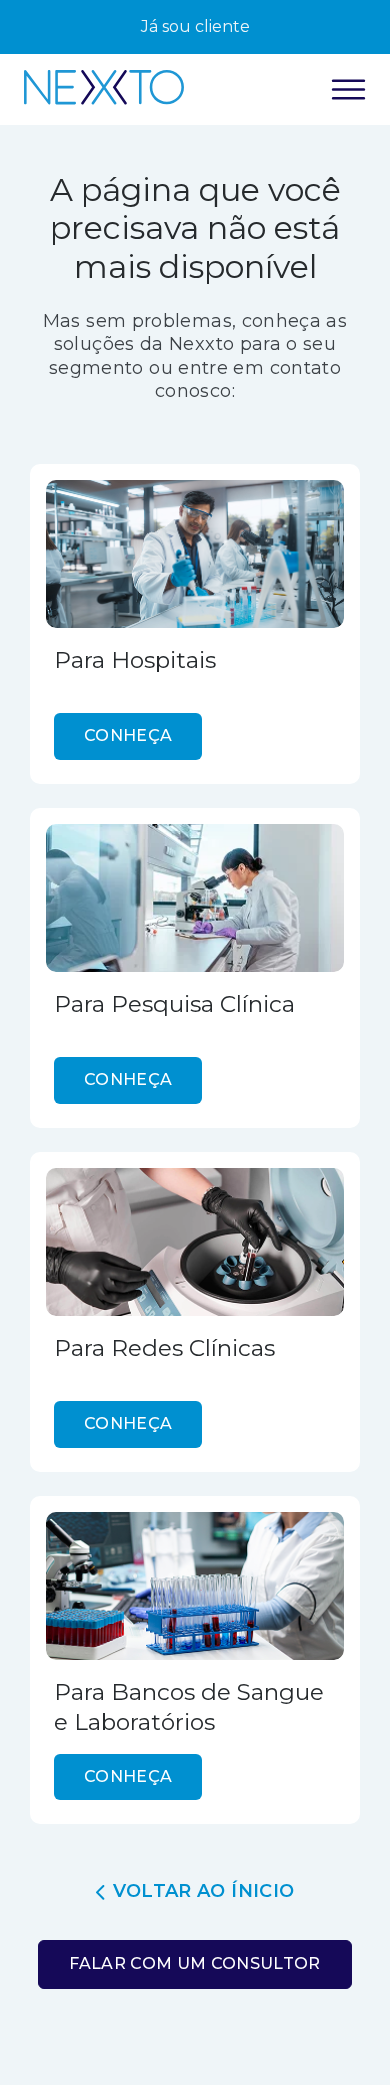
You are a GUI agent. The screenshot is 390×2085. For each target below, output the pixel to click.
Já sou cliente (195, 26)
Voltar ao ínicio (204, 1891)
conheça (128, 735)
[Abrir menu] (348, 89)
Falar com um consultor (194, 1963)
